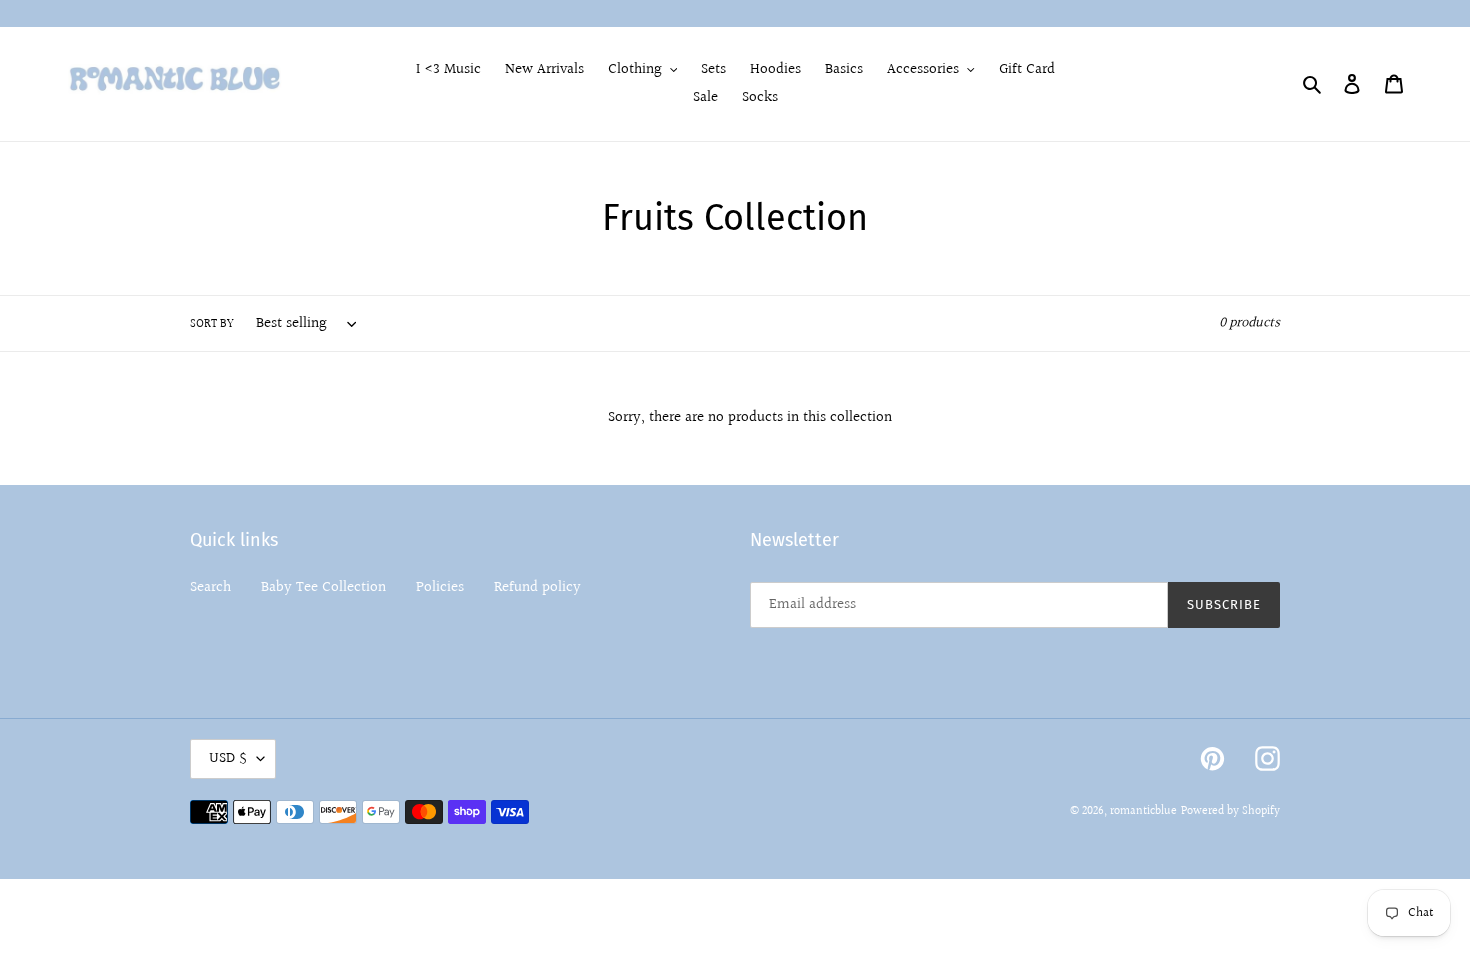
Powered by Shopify (1230, 811)
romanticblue (1143, 811)
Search (210, 587)
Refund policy (537, 587)
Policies (440, 587)
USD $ (228, 758)
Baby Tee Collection (323, 587)
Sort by (212, 325)
